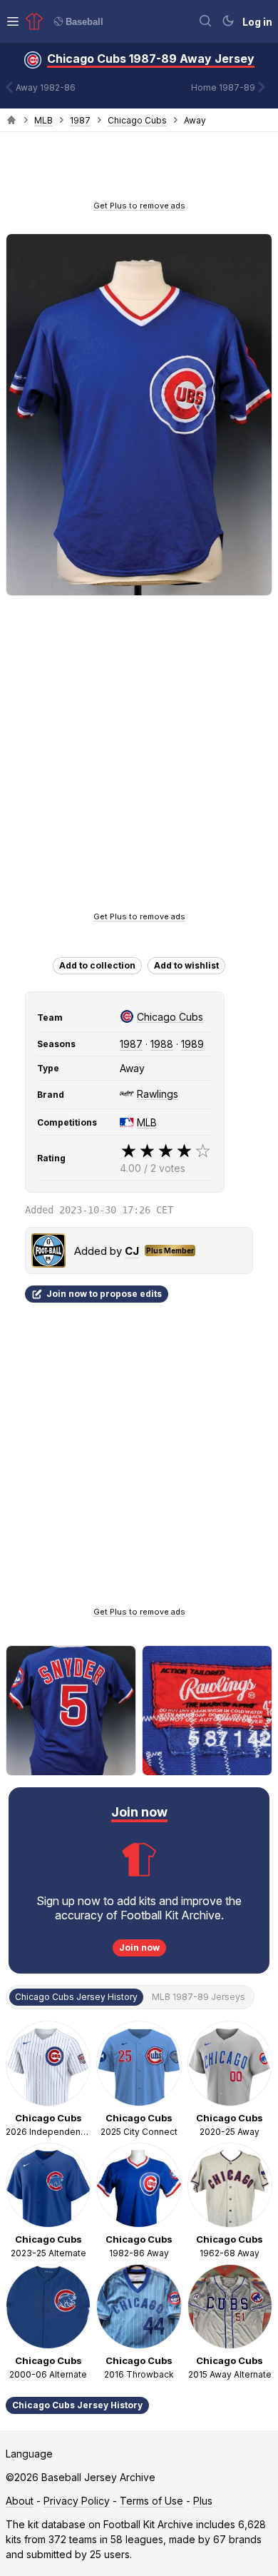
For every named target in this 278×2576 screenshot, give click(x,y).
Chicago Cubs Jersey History (77, 2405)
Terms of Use (151, 2501)
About (20, 2501)
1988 (162, 1044)
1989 (192, 1044)
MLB (43, 120)
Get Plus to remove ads (139, 206)
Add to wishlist (186, 965)
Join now (139, 1948)
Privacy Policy (77, 2501)
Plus (203, 2501)
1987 (80, 120)
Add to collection (97, 965)
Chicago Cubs (137, 120)
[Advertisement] (139, 171)
